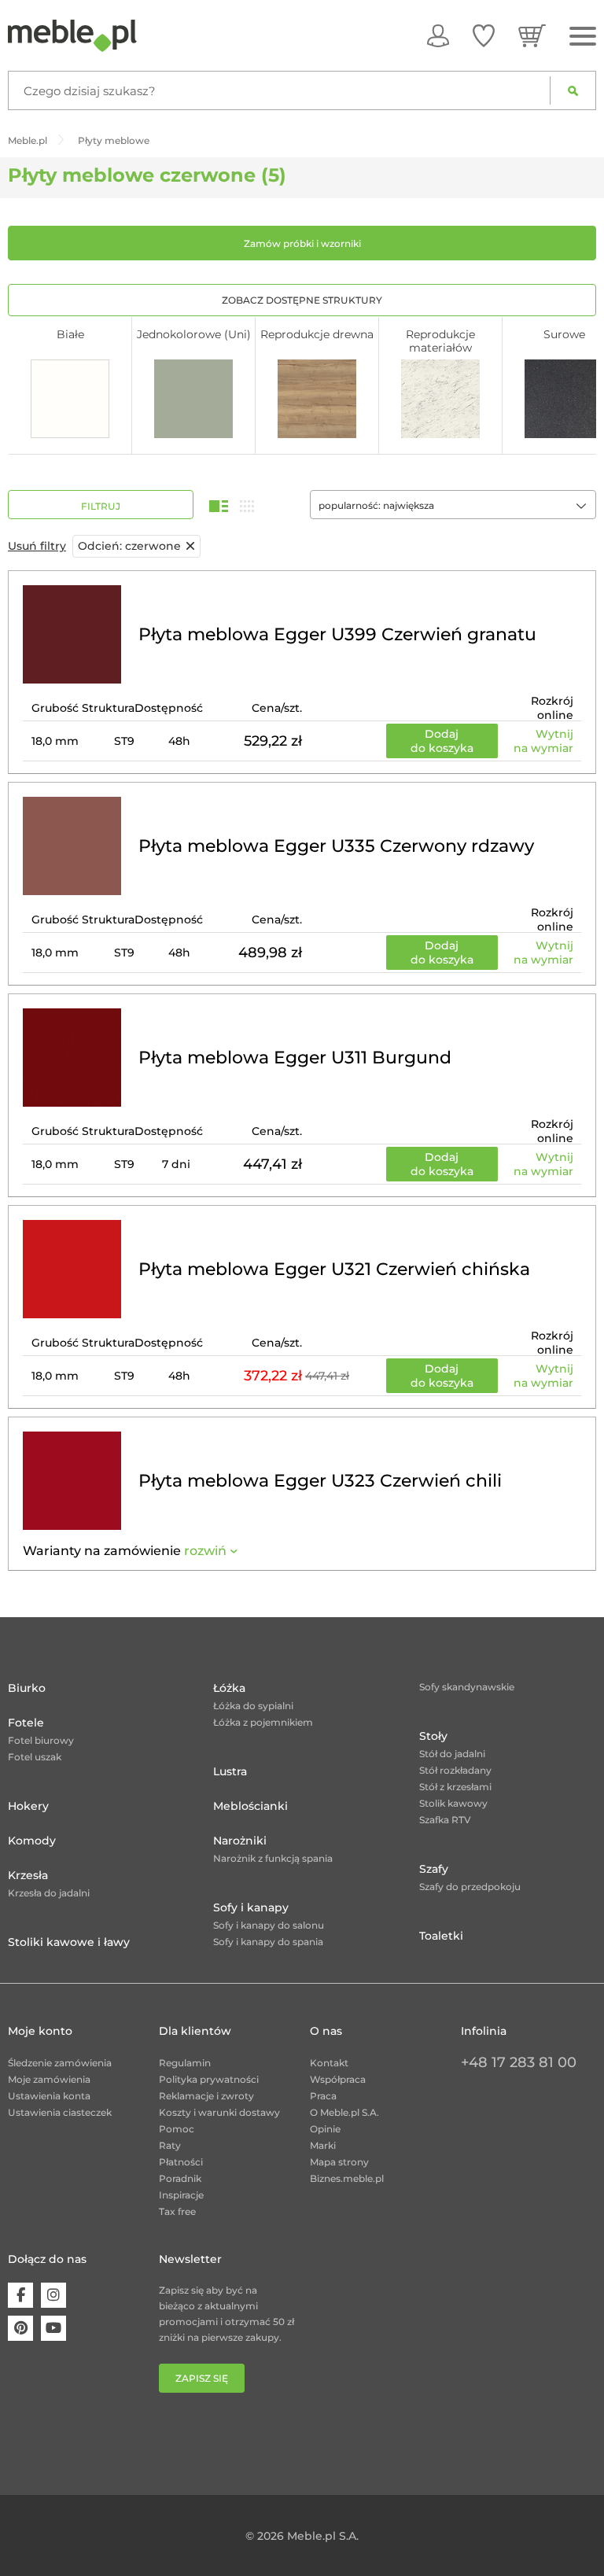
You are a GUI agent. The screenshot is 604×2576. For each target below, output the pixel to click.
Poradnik (180, 2178)
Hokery (28, 1806)
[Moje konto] (438, 35)
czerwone (129, 546)
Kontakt (329, 2063)
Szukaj (573, 90)
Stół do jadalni (452, 1754)
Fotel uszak (35, 1757)
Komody (32, 1841)
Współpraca (338, 2079)
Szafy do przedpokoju (470, 1887)
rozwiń (205, 1551)
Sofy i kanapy (251, 1907)
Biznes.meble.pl (347, 2178)
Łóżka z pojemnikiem (263, 1722)
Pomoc (177, 2129)
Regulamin (185, 2063)
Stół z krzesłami (455, 1787)
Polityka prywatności (209, 2079)
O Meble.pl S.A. (344, 2112)
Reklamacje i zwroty (206, 2096)
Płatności (181, 2162)
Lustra (230, 1771)
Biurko (27, 1688)
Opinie (325, 2129)
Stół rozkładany (455, 1770)
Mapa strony (339, 2162)
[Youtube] (53, 2328)
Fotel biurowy (41, 1740)
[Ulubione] (484, 35)
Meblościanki (250, 1806)
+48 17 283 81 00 (519, 2062)
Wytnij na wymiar (543, 741)
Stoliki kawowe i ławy (69, 1942)
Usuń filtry (37, 546)
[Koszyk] (532, 35)
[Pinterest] (20, 2328)
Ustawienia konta (49, 2096)
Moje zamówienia (49, 2079)
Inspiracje (181, 2195)
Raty (170, 2145)
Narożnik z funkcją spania (273, 1858)
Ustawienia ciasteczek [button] (60, 2112)
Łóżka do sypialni (253, 1706)
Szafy (434, 1869)
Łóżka (229, 1688)
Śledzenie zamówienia (60, 2063)
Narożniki (240, 1841)
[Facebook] (20, 2295)
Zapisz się (202, 2378)
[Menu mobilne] (583, 37)
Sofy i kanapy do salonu (269, 1925)
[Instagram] (53, 2295)
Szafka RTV (445, 1820)
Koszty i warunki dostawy (219, 2112)
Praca (323, 2096)
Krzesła (28, 1875)
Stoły (433, 1736)
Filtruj (101, 506)
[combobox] (453, 505)
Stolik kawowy (453, 1803)
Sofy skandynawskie (467, 1687)
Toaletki (441, 1936)
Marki (323, 2145)
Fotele (26, 1723)
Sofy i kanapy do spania (268, 1942)
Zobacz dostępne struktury (302, 300)
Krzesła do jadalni (49, 1893)
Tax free (177, 2211)
